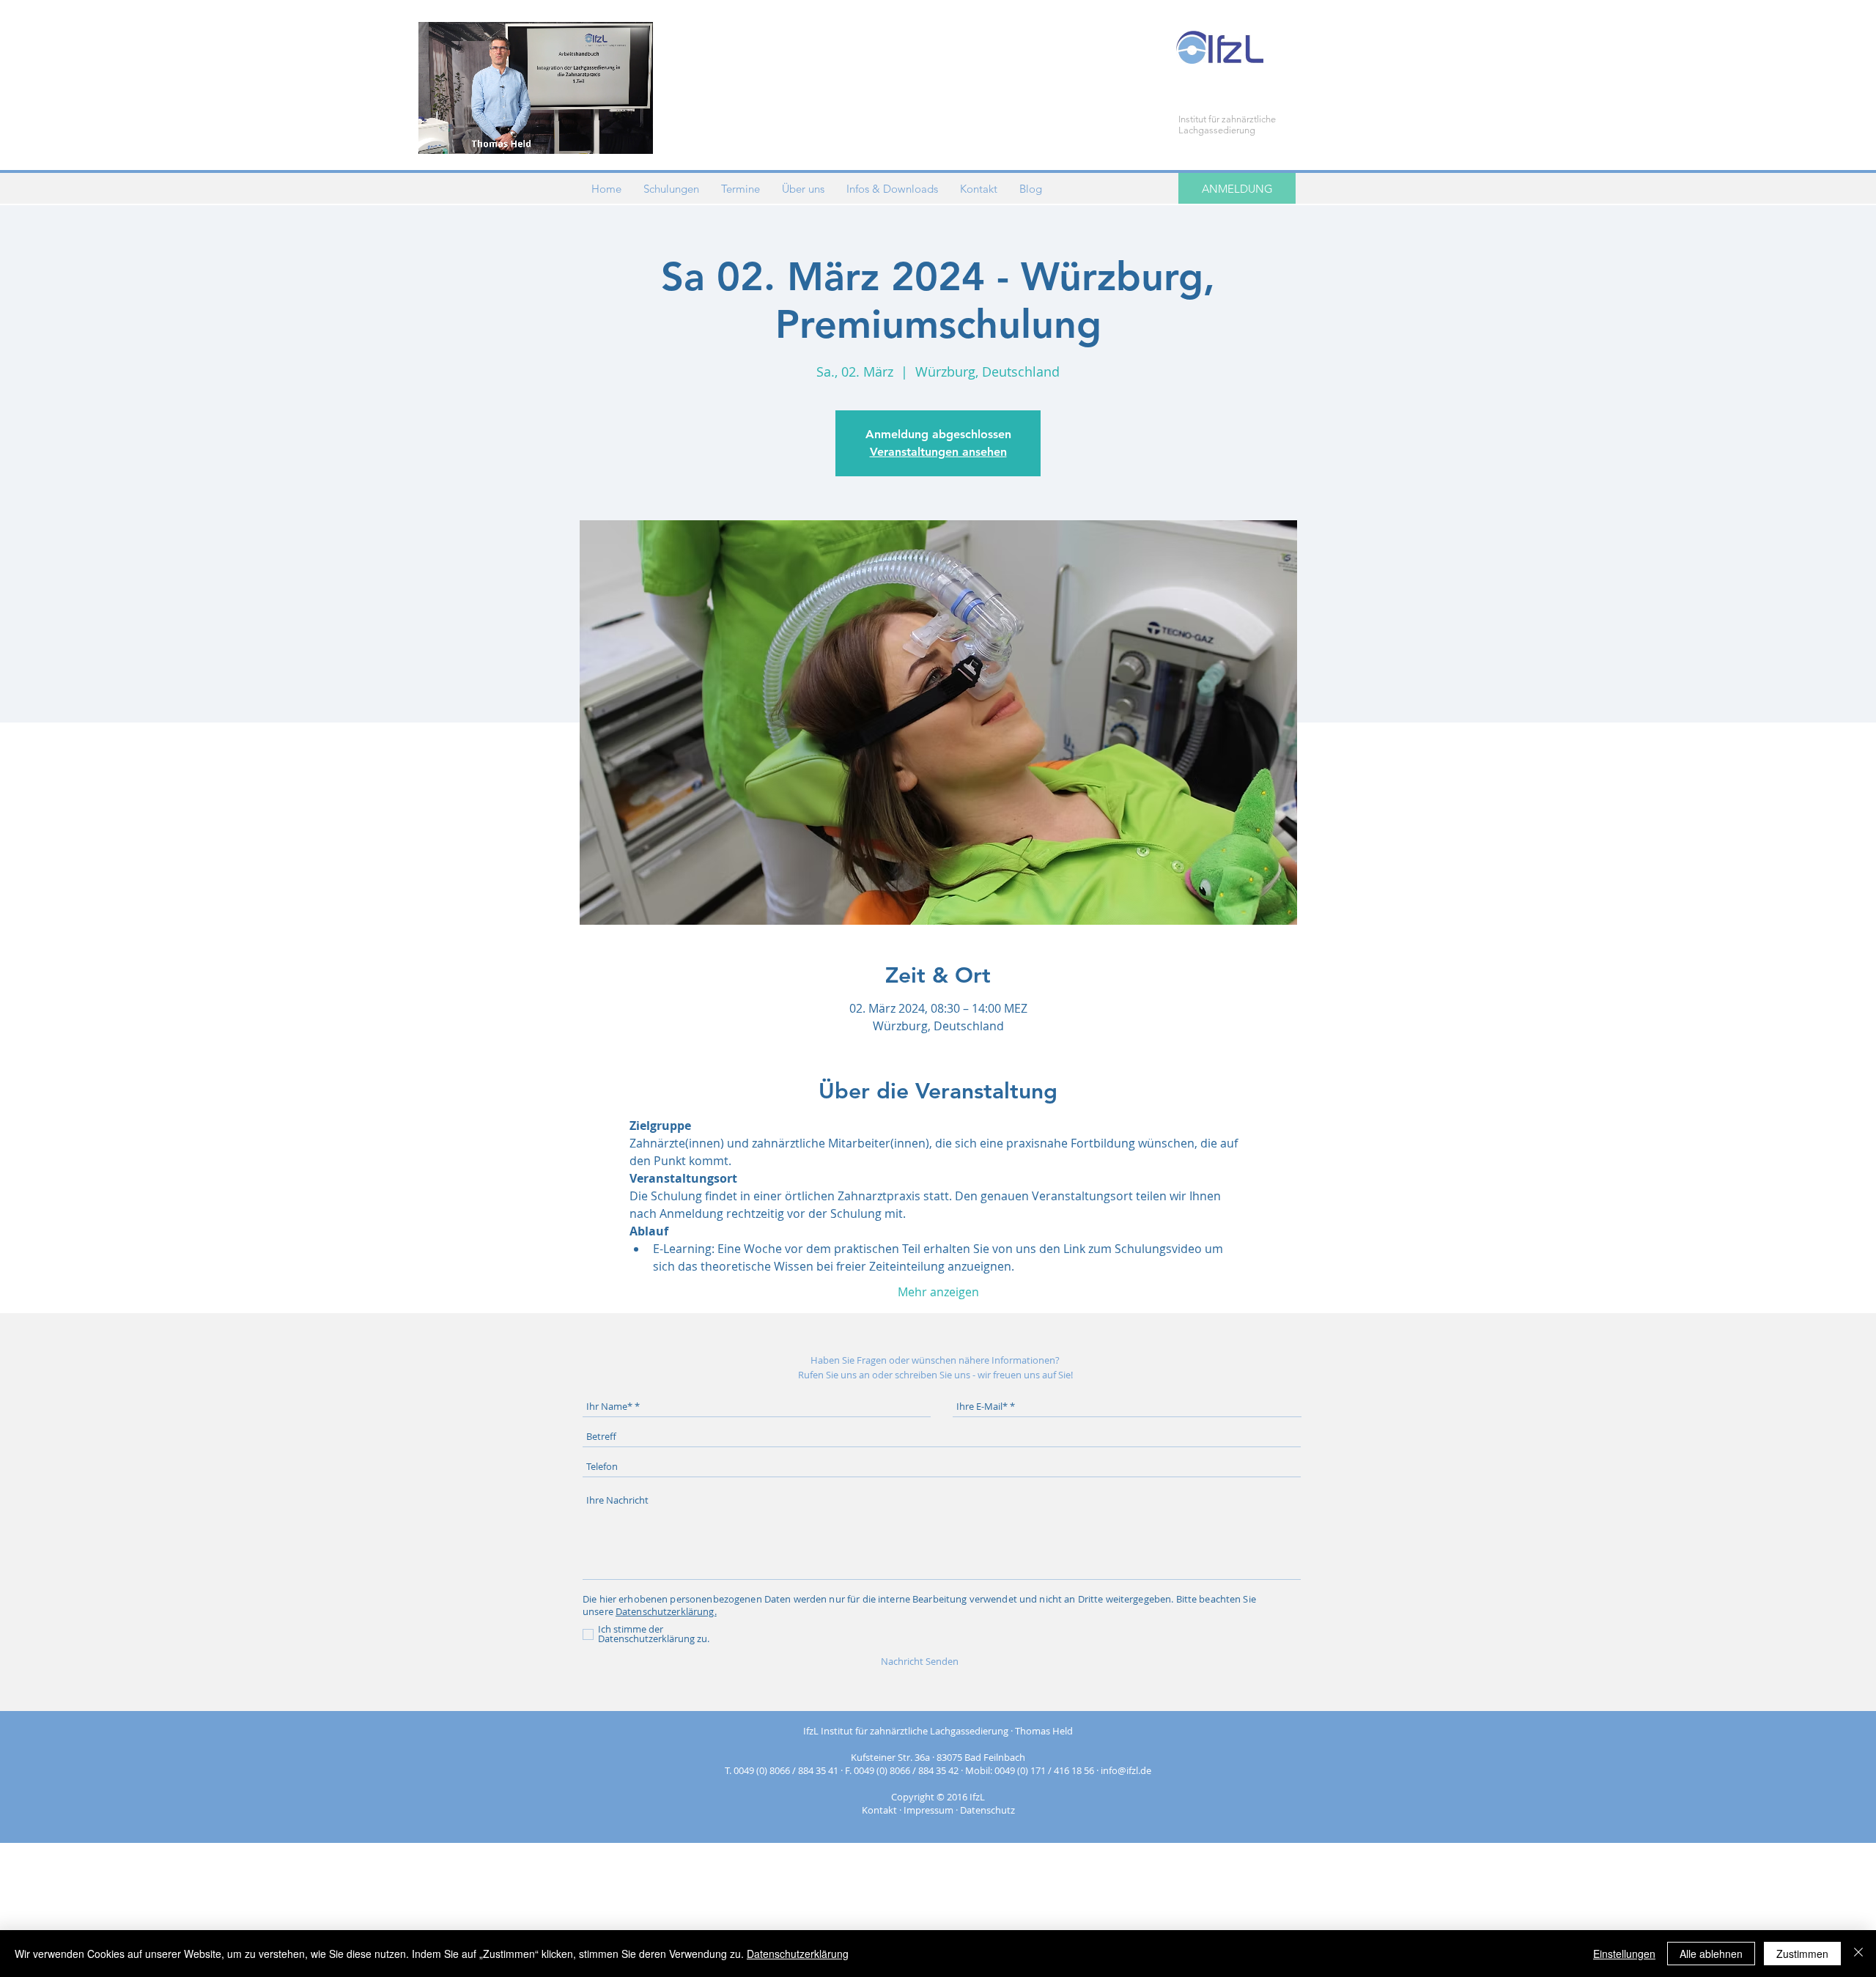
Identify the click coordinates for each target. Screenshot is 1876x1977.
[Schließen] (1858, 1954)
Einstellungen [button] (1624, 1954)
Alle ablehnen (1711, 1954)
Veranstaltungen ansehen (938, 452)
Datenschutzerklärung (798, 1954)
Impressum (928, 1810)
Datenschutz (987, 1810)
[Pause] (437, 134)
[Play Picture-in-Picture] (608, 134)
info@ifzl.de (1126, 1770)
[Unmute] (462, 134)
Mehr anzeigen (938, 1292)
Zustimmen (1802, 1954)
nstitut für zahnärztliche (1228, 119)
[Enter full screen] (633, 134)
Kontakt (879, 1810)
